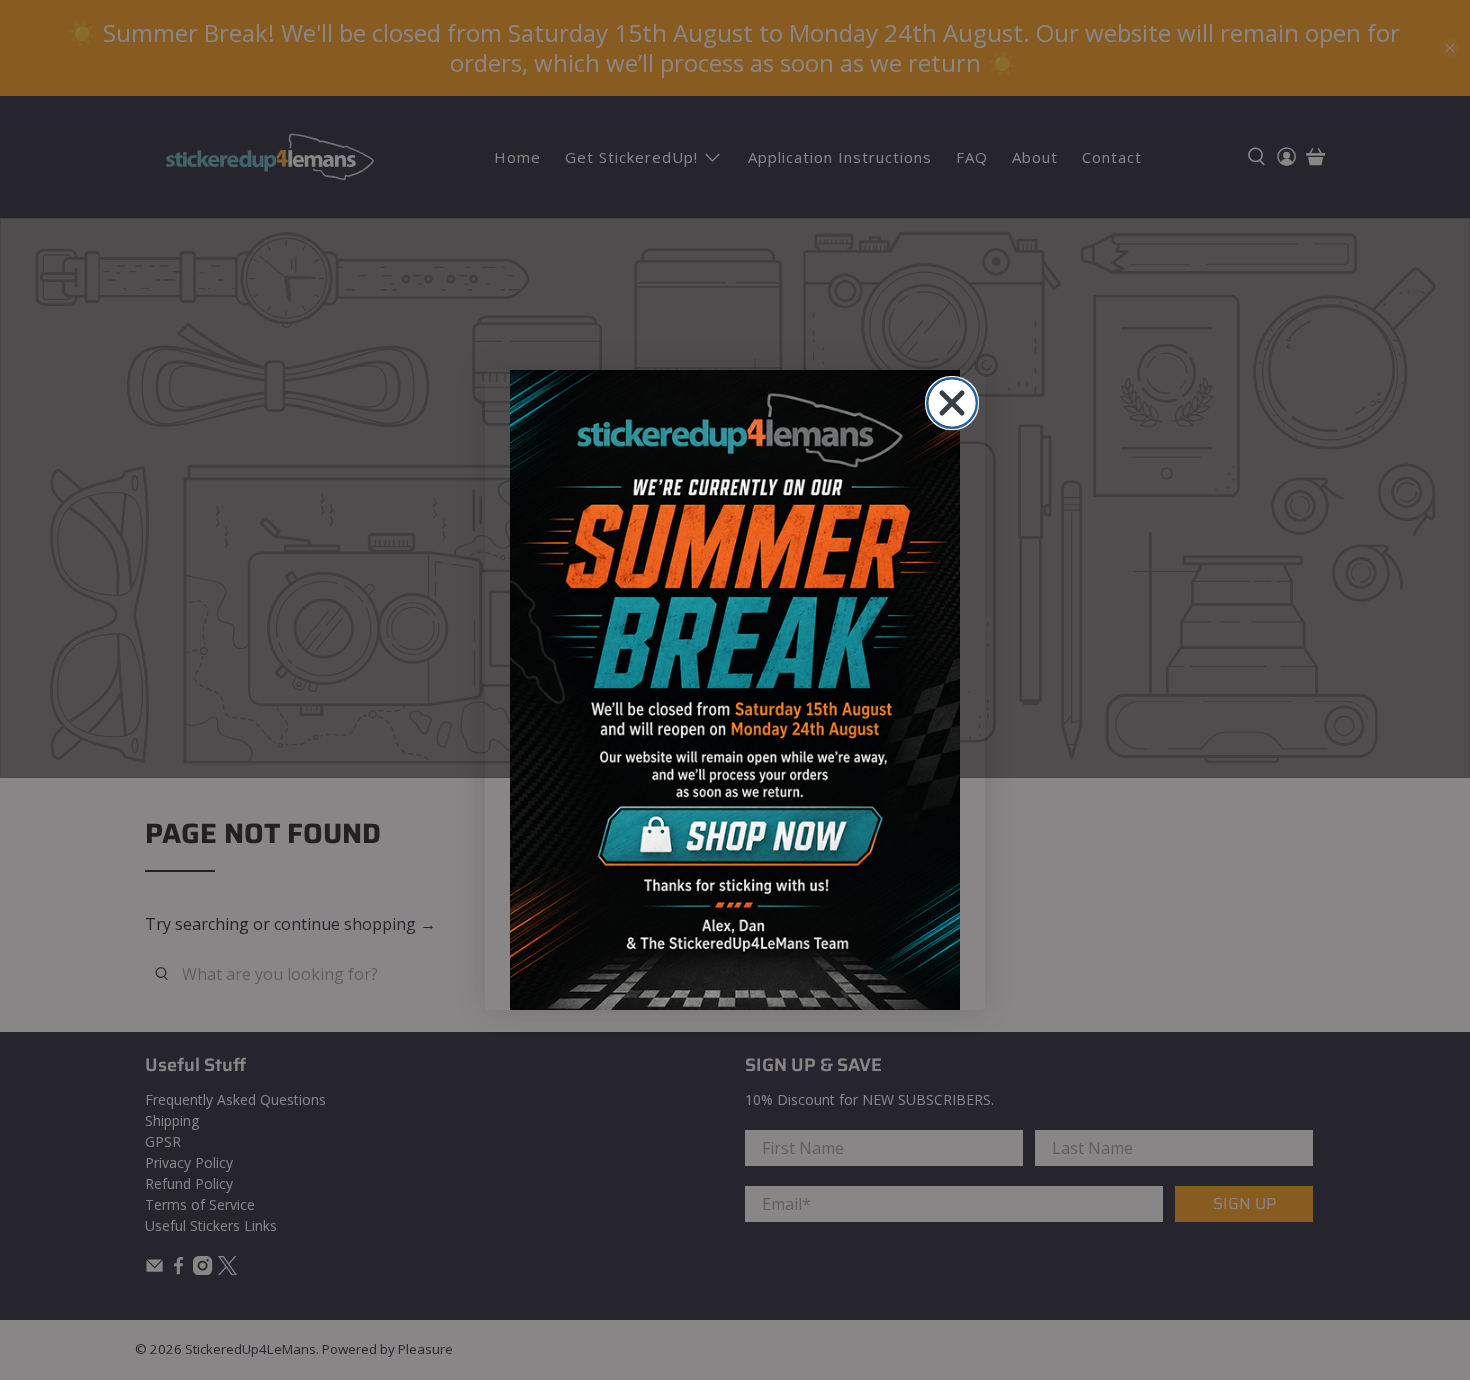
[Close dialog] (952, 403)
